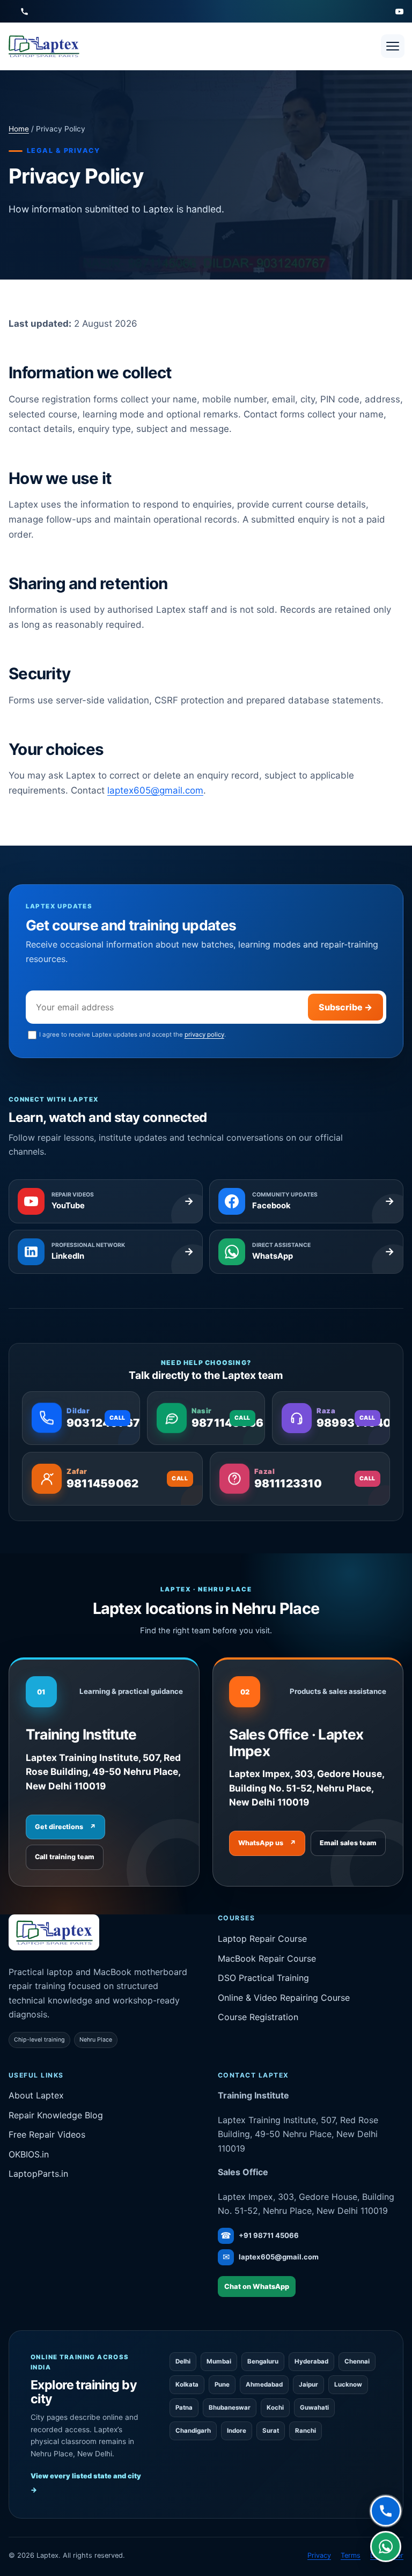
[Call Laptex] (386, 2510)
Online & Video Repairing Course (284, 1998)
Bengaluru (263, 2361)
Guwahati (314, 2408)
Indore (237, 2431)
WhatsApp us (267, 1843)
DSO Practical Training (263, 1978)
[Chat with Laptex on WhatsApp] (386, 2548)
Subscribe (345, 1007)
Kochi (275, 2408)
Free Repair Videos (47, 2134)
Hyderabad (311, 2361)
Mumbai (219, 2361)
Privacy (319, 2555)
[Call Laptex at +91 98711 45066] (24, 12)
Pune (222, 2384)
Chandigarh (193, 2431)
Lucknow (348, 2384)
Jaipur (308, 2384)
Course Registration (258, 2017)
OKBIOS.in (29, 2154)
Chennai (357, 2361)
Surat (271, 2431)
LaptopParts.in (38, 2174)
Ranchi (306, 2431)
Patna (184, 2408)
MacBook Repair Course (267, 1958)
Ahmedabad (264, 2384)
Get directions (65, 1827)
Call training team (65, 1857)
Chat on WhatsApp (257, 2287)
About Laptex (36, 2095)
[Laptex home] (43, 46)
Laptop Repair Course (262, 1939)
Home (19, 129)
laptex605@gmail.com (155, 790)
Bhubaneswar (230, 2408)
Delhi (183, 2361)
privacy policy (204, 1034)
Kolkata (187, 2384)
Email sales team (348, 1843)
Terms (351, 2555)
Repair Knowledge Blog (56, 2115)
